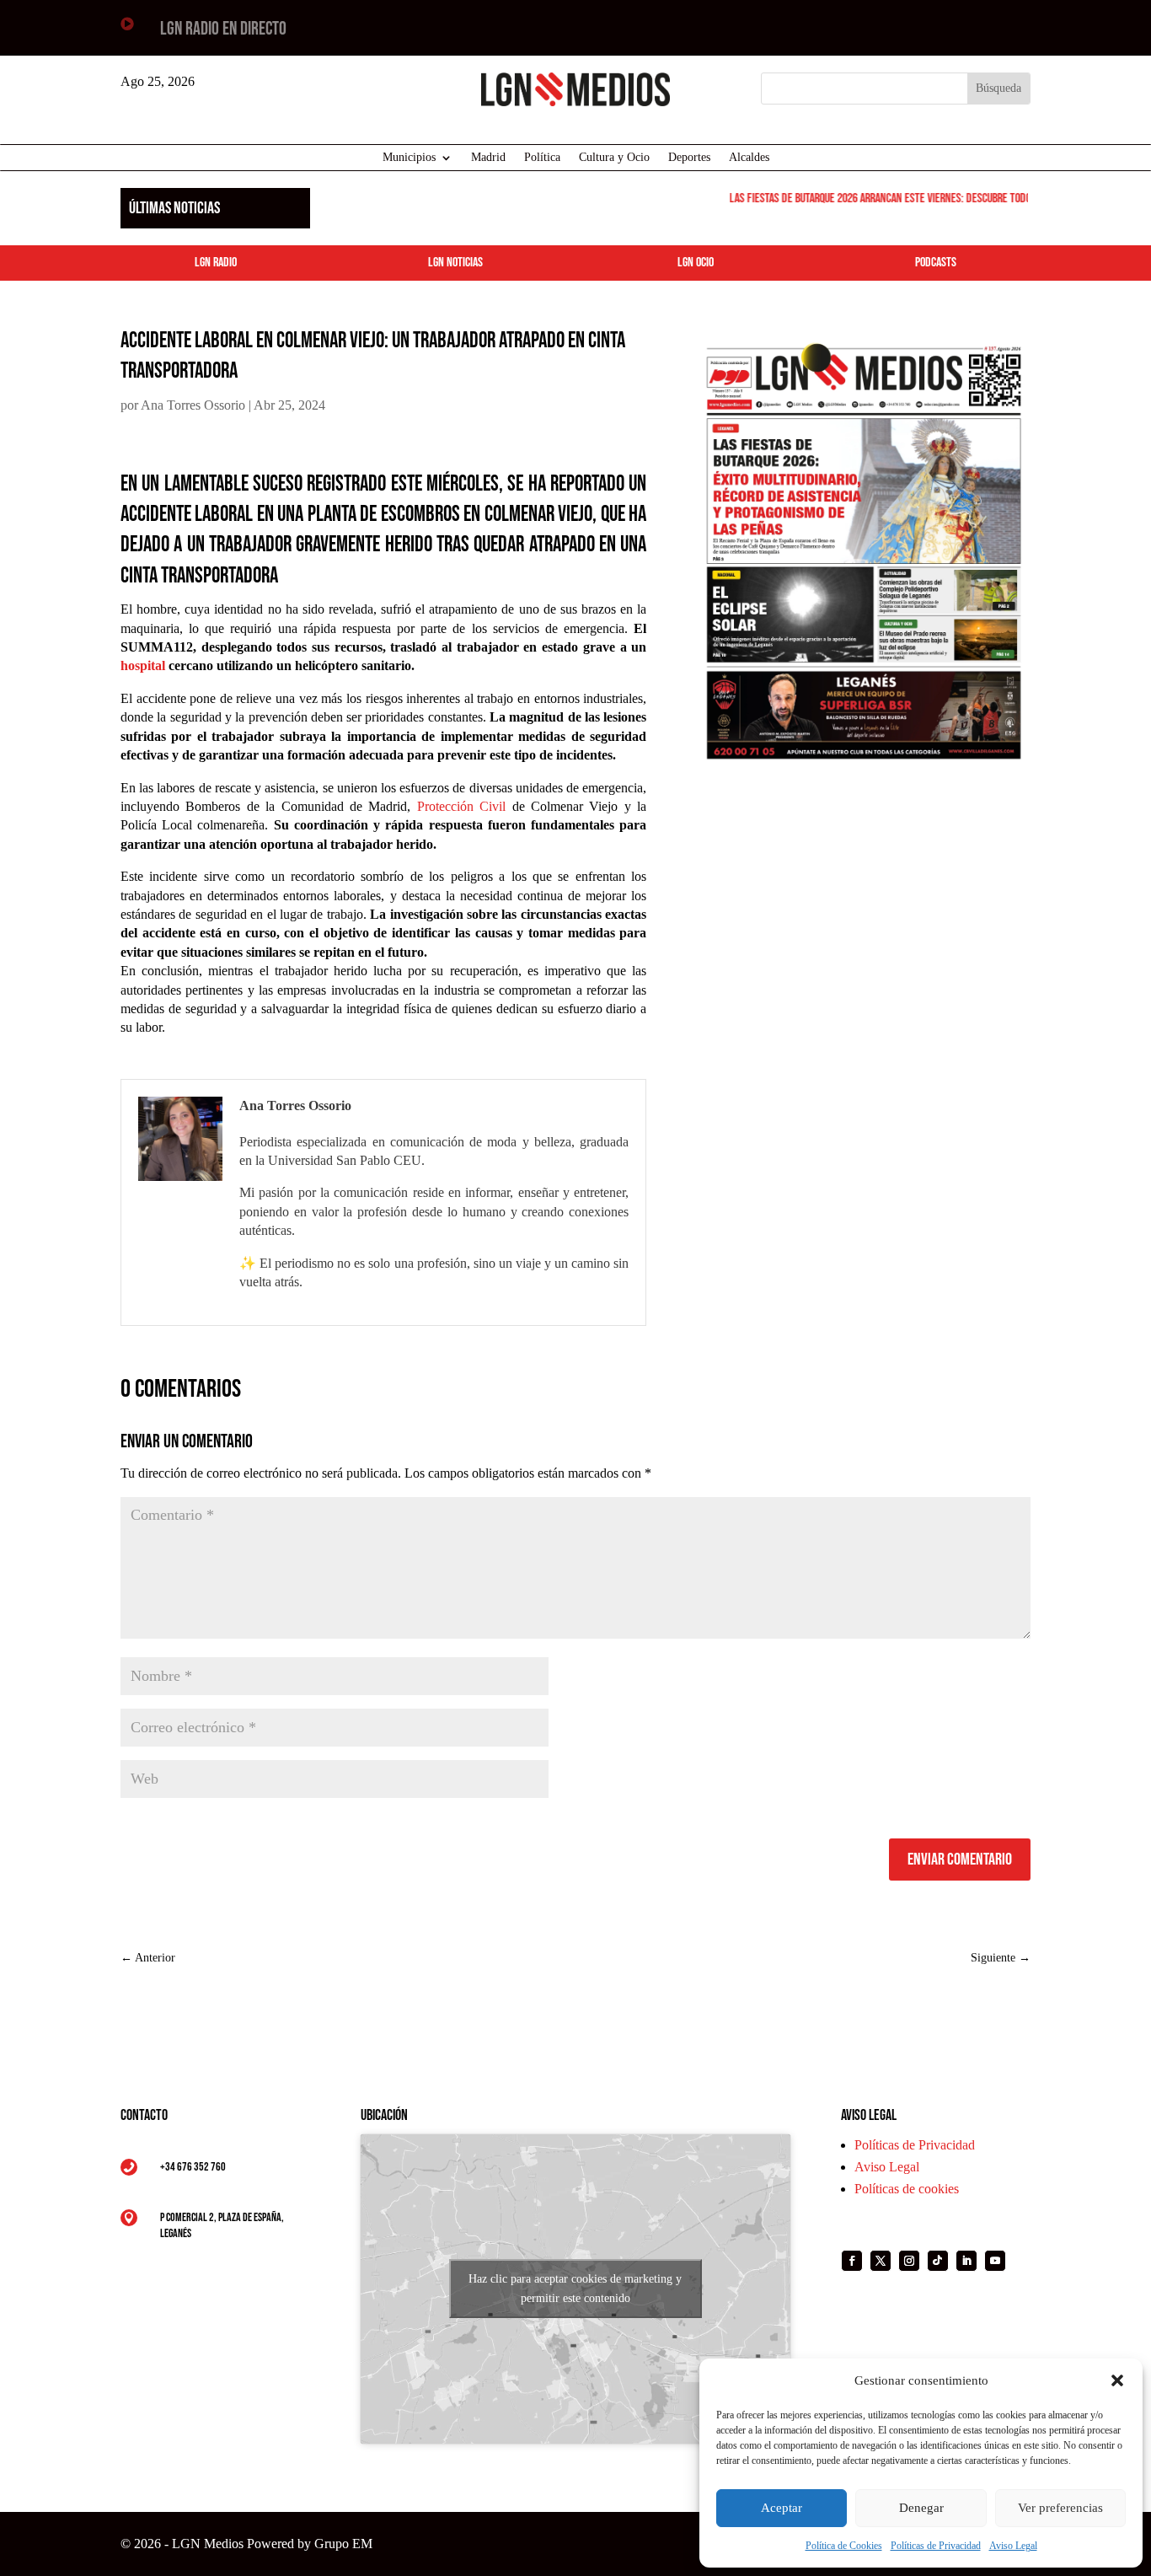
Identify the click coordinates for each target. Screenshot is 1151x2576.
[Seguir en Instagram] (909, 2261)
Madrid (488, 158)
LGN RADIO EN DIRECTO (223, 29)
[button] (1117, 2380)
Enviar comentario (960, 1860)
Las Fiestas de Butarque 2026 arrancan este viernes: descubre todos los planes (894, 199)
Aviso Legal (1013, 2546)
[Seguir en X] (881, 2261)
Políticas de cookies (907, 2189)
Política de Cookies (844, 2546)
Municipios (409, 158)
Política (542, 158)
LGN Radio (216, 263)
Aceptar (782, 2508)
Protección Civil (461, 806)
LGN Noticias (455, 263)
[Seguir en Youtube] (995, 2261)
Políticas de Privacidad (936, 2546)
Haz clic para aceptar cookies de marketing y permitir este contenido (575, 2289)
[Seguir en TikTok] (938, 2261)
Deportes (689, 158)
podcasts (936, 263)
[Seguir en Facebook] (852, 2261)
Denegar (921, 2508)
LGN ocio (696, 263)
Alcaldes (749, 158)
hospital (143, 665)
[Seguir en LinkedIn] (966, 2261)
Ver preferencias (1060, 2508)
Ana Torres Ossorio (193, 405)
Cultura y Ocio (614, 158)
